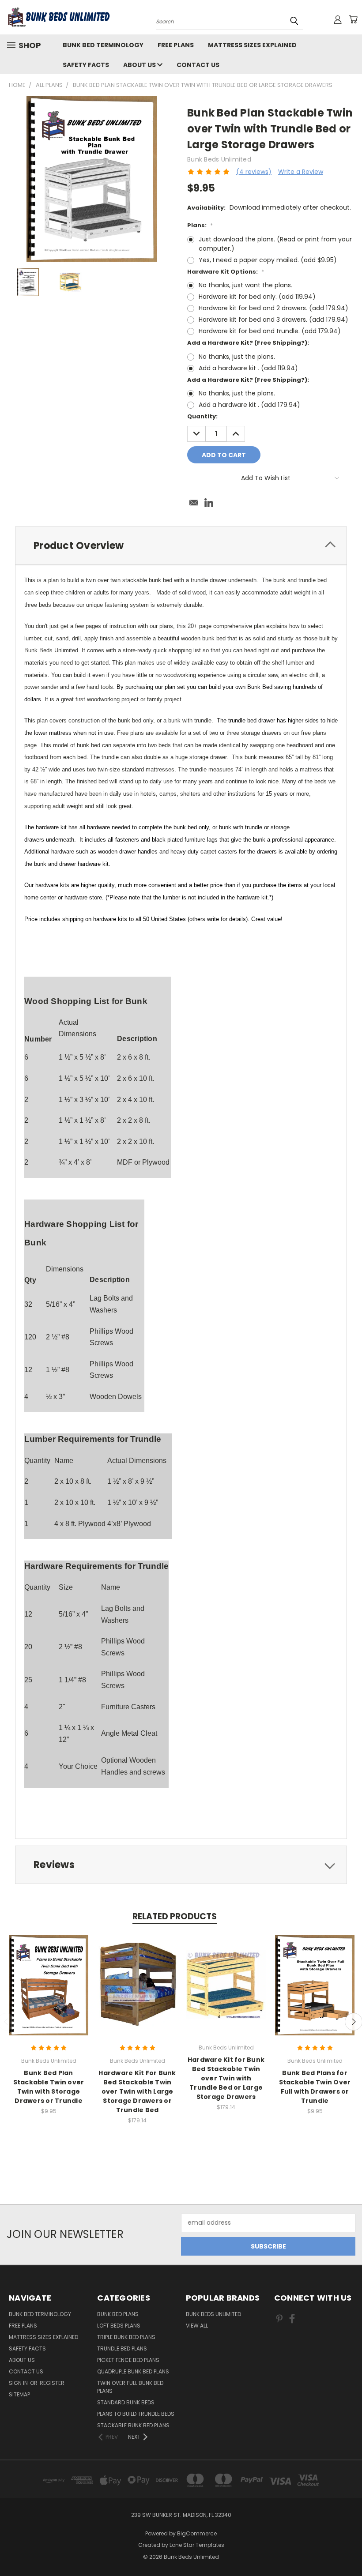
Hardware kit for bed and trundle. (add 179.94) (270, 331)
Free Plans (176, 45)
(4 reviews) (254, 172)
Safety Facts (86, 65)
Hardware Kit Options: (226, 272)
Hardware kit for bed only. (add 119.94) (257, 297)
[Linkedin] (209, 503)
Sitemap (19, 2394)
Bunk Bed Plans (118, 2314)
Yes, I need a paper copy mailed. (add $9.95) (268, 260)
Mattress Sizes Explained (252, 45)
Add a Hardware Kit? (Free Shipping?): (248, 343)
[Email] (194, 503)
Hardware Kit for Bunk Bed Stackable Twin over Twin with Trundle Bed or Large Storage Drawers (226, 2078)
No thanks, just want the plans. (245, 285)
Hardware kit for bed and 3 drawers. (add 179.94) (273, 320)
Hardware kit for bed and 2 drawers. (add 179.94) (273, 308)
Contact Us (198, 65)
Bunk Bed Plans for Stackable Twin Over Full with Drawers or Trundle (315, 2087)
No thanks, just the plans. (237, 357)
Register (52, 2383)
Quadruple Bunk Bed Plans (133, 2371)
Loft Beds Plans (119, 2326)
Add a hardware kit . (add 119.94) (248, 368)
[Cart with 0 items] (353, 19)
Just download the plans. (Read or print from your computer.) (275, 244)
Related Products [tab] (175, 1916)
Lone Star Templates (197, 2545)
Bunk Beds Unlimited (213, 2314)
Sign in (19, 2383)
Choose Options (49, 1992)
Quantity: (202, 416)
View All (197, 2326)
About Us (140, 65)
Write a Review (301, 172)
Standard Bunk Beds (126, 2402)
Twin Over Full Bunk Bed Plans (130, 2387)
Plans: (200, 225)
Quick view (49, 1976)
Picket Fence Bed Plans (128, 2360)
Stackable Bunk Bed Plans (133, 2425)
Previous (349, 2548)
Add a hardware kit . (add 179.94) (249, 405)
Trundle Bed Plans (122, 2348)
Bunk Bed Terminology (103, 45)
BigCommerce (197, 2533)
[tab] (181, 546)
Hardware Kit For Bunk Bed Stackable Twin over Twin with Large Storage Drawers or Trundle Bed (137, 2091)
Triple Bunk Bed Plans (126, 2337)
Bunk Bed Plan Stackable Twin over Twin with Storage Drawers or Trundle (49, 2087)
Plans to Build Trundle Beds (136, 2414)
